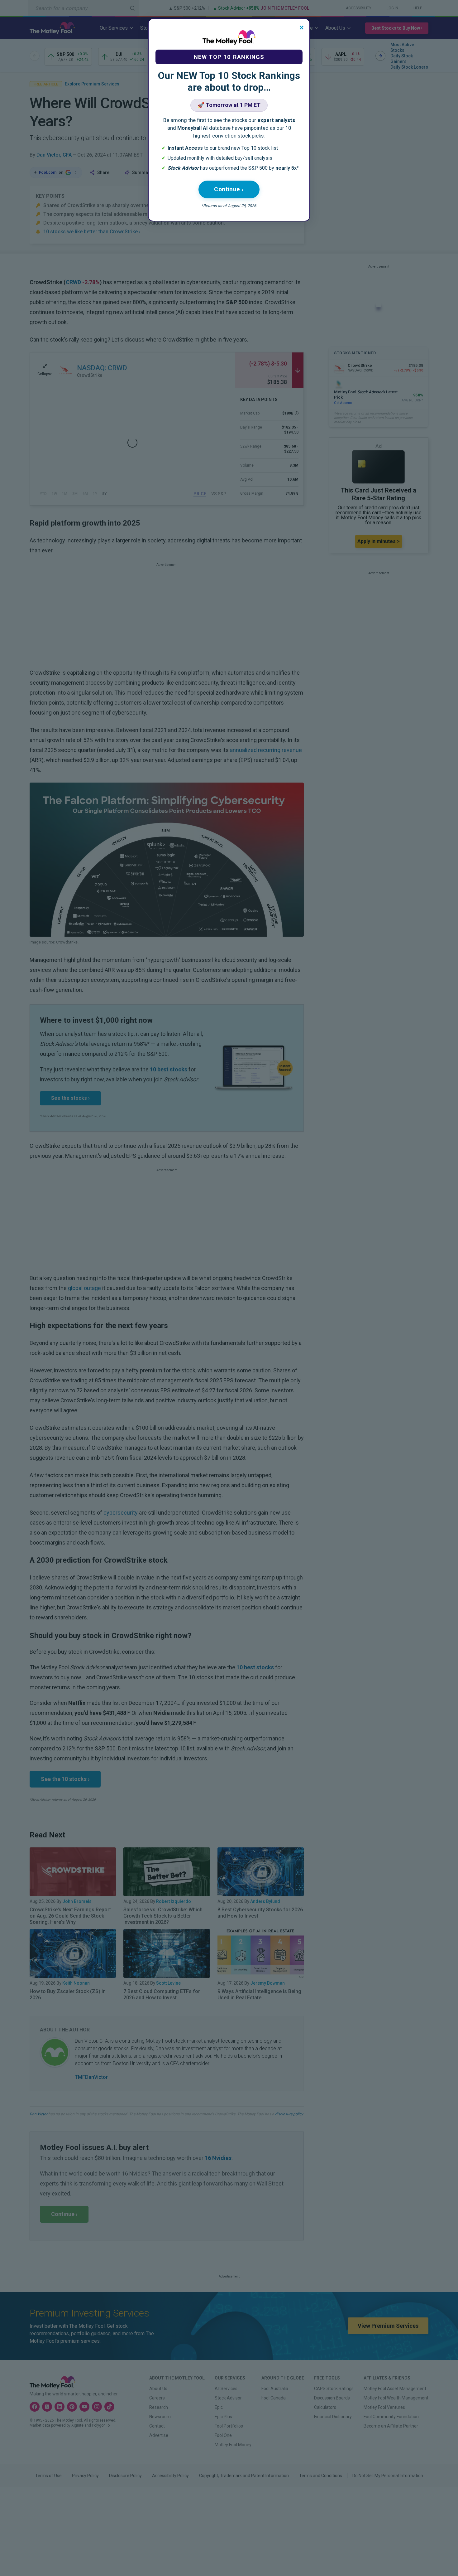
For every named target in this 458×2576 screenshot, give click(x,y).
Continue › (229, 189)
